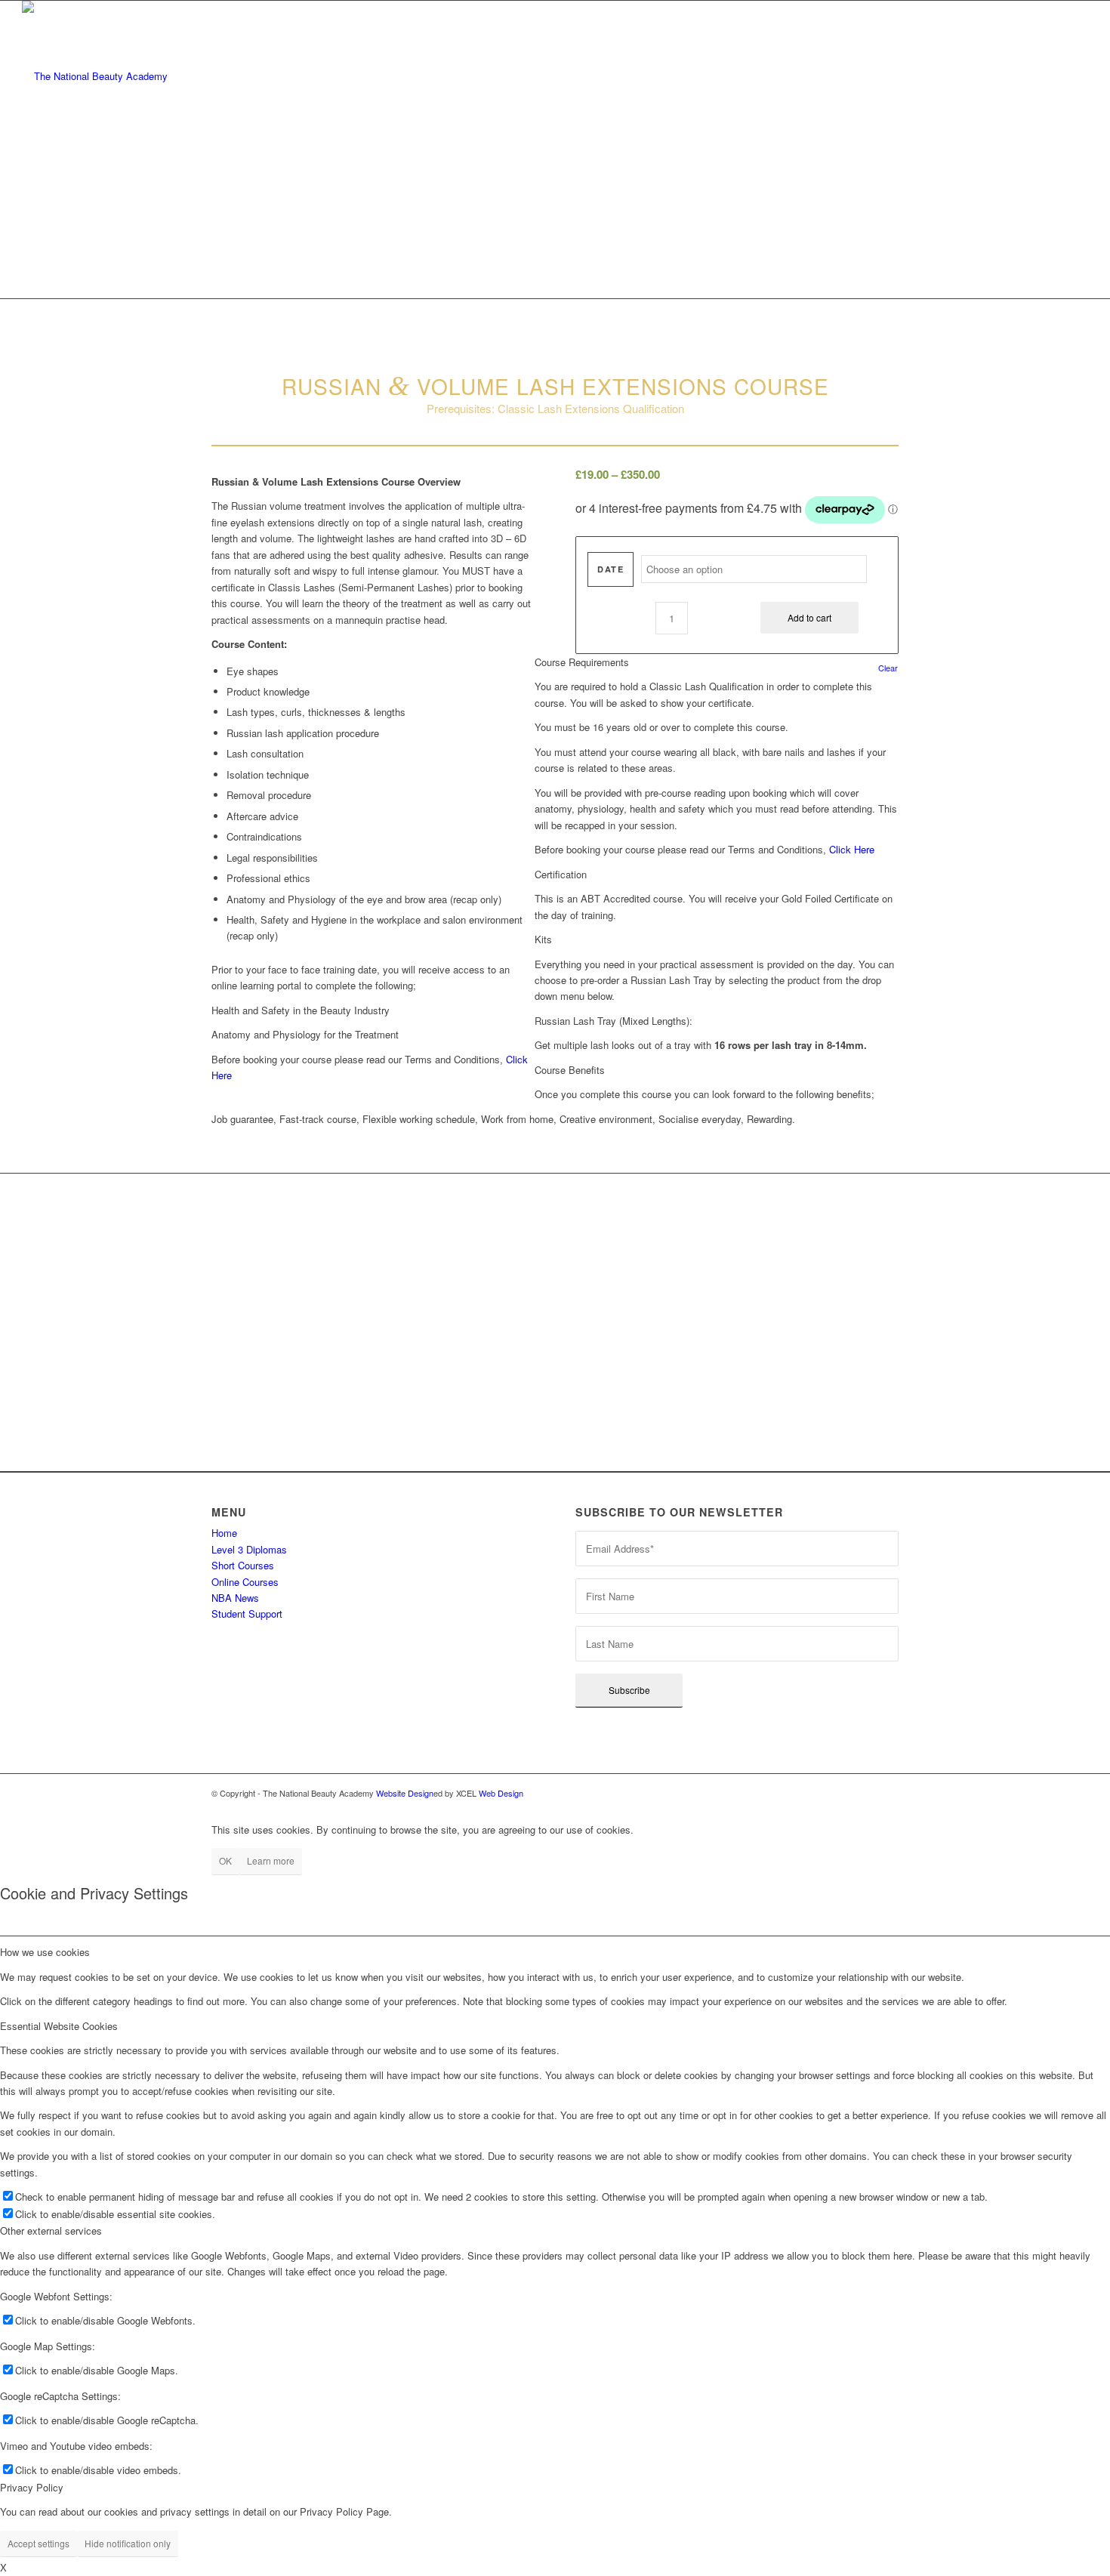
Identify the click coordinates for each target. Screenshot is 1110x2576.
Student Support (247, 1613)
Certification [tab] (561, 874)
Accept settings (39, 2543)
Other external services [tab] (51, 2230)
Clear (888, 668)
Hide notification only (128, 2543)
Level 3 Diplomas (249, 1549)
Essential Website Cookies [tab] (59, 2026)
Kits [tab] (543, 939)
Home (224, 1533)
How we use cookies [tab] (45, 1952)
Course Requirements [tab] (582, 662)
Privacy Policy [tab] (32, 2487)
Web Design (501, 1793)
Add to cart (809, 617)
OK (225, 1860)
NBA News (235, 1598)
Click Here (852, 849)
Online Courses (245, 1582)
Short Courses (243, 1565)
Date (610, 569)
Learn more (271, 1860)
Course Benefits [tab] (570, 1070)
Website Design (405, 1793)
